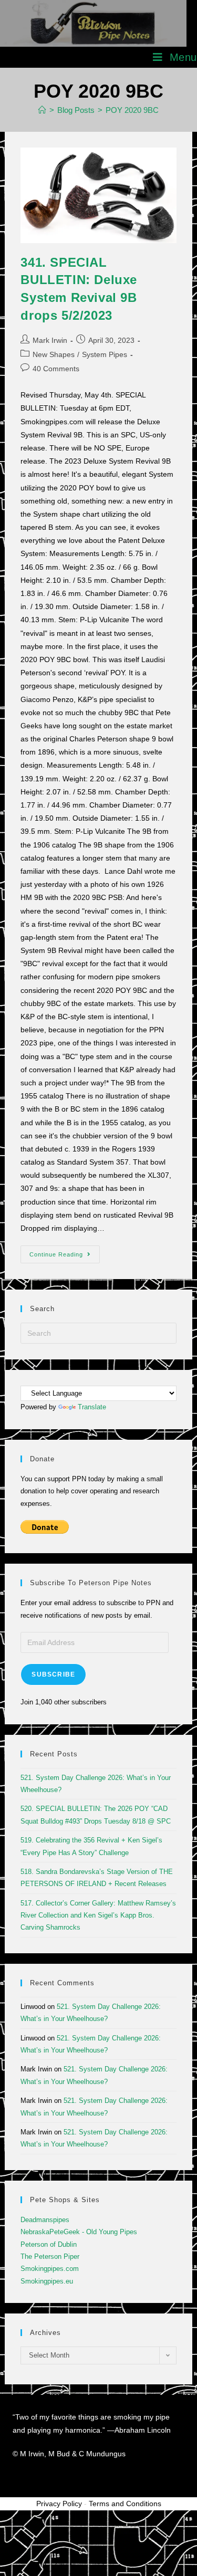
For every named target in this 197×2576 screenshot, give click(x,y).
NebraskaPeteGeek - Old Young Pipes (79, 2232)
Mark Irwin (50, 340)
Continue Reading (65, 1252)
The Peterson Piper (50, 2256)
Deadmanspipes (45, 2220)
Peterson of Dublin (49, 2244)
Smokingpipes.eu (47, 2281)
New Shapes (54, 354)
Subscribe (53, 1674)
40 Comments (56, 369)
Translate (92, 1407)
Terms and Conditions (125, 2504)
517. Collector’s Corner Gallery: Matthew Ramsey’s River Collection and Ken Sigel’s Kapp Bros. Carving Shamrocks (98, 1915)
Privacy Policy (59, 2504)
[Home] (42, 110)
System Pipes (105, 354)
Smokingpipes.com (50, 2269)
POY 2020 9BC (132, 110)
